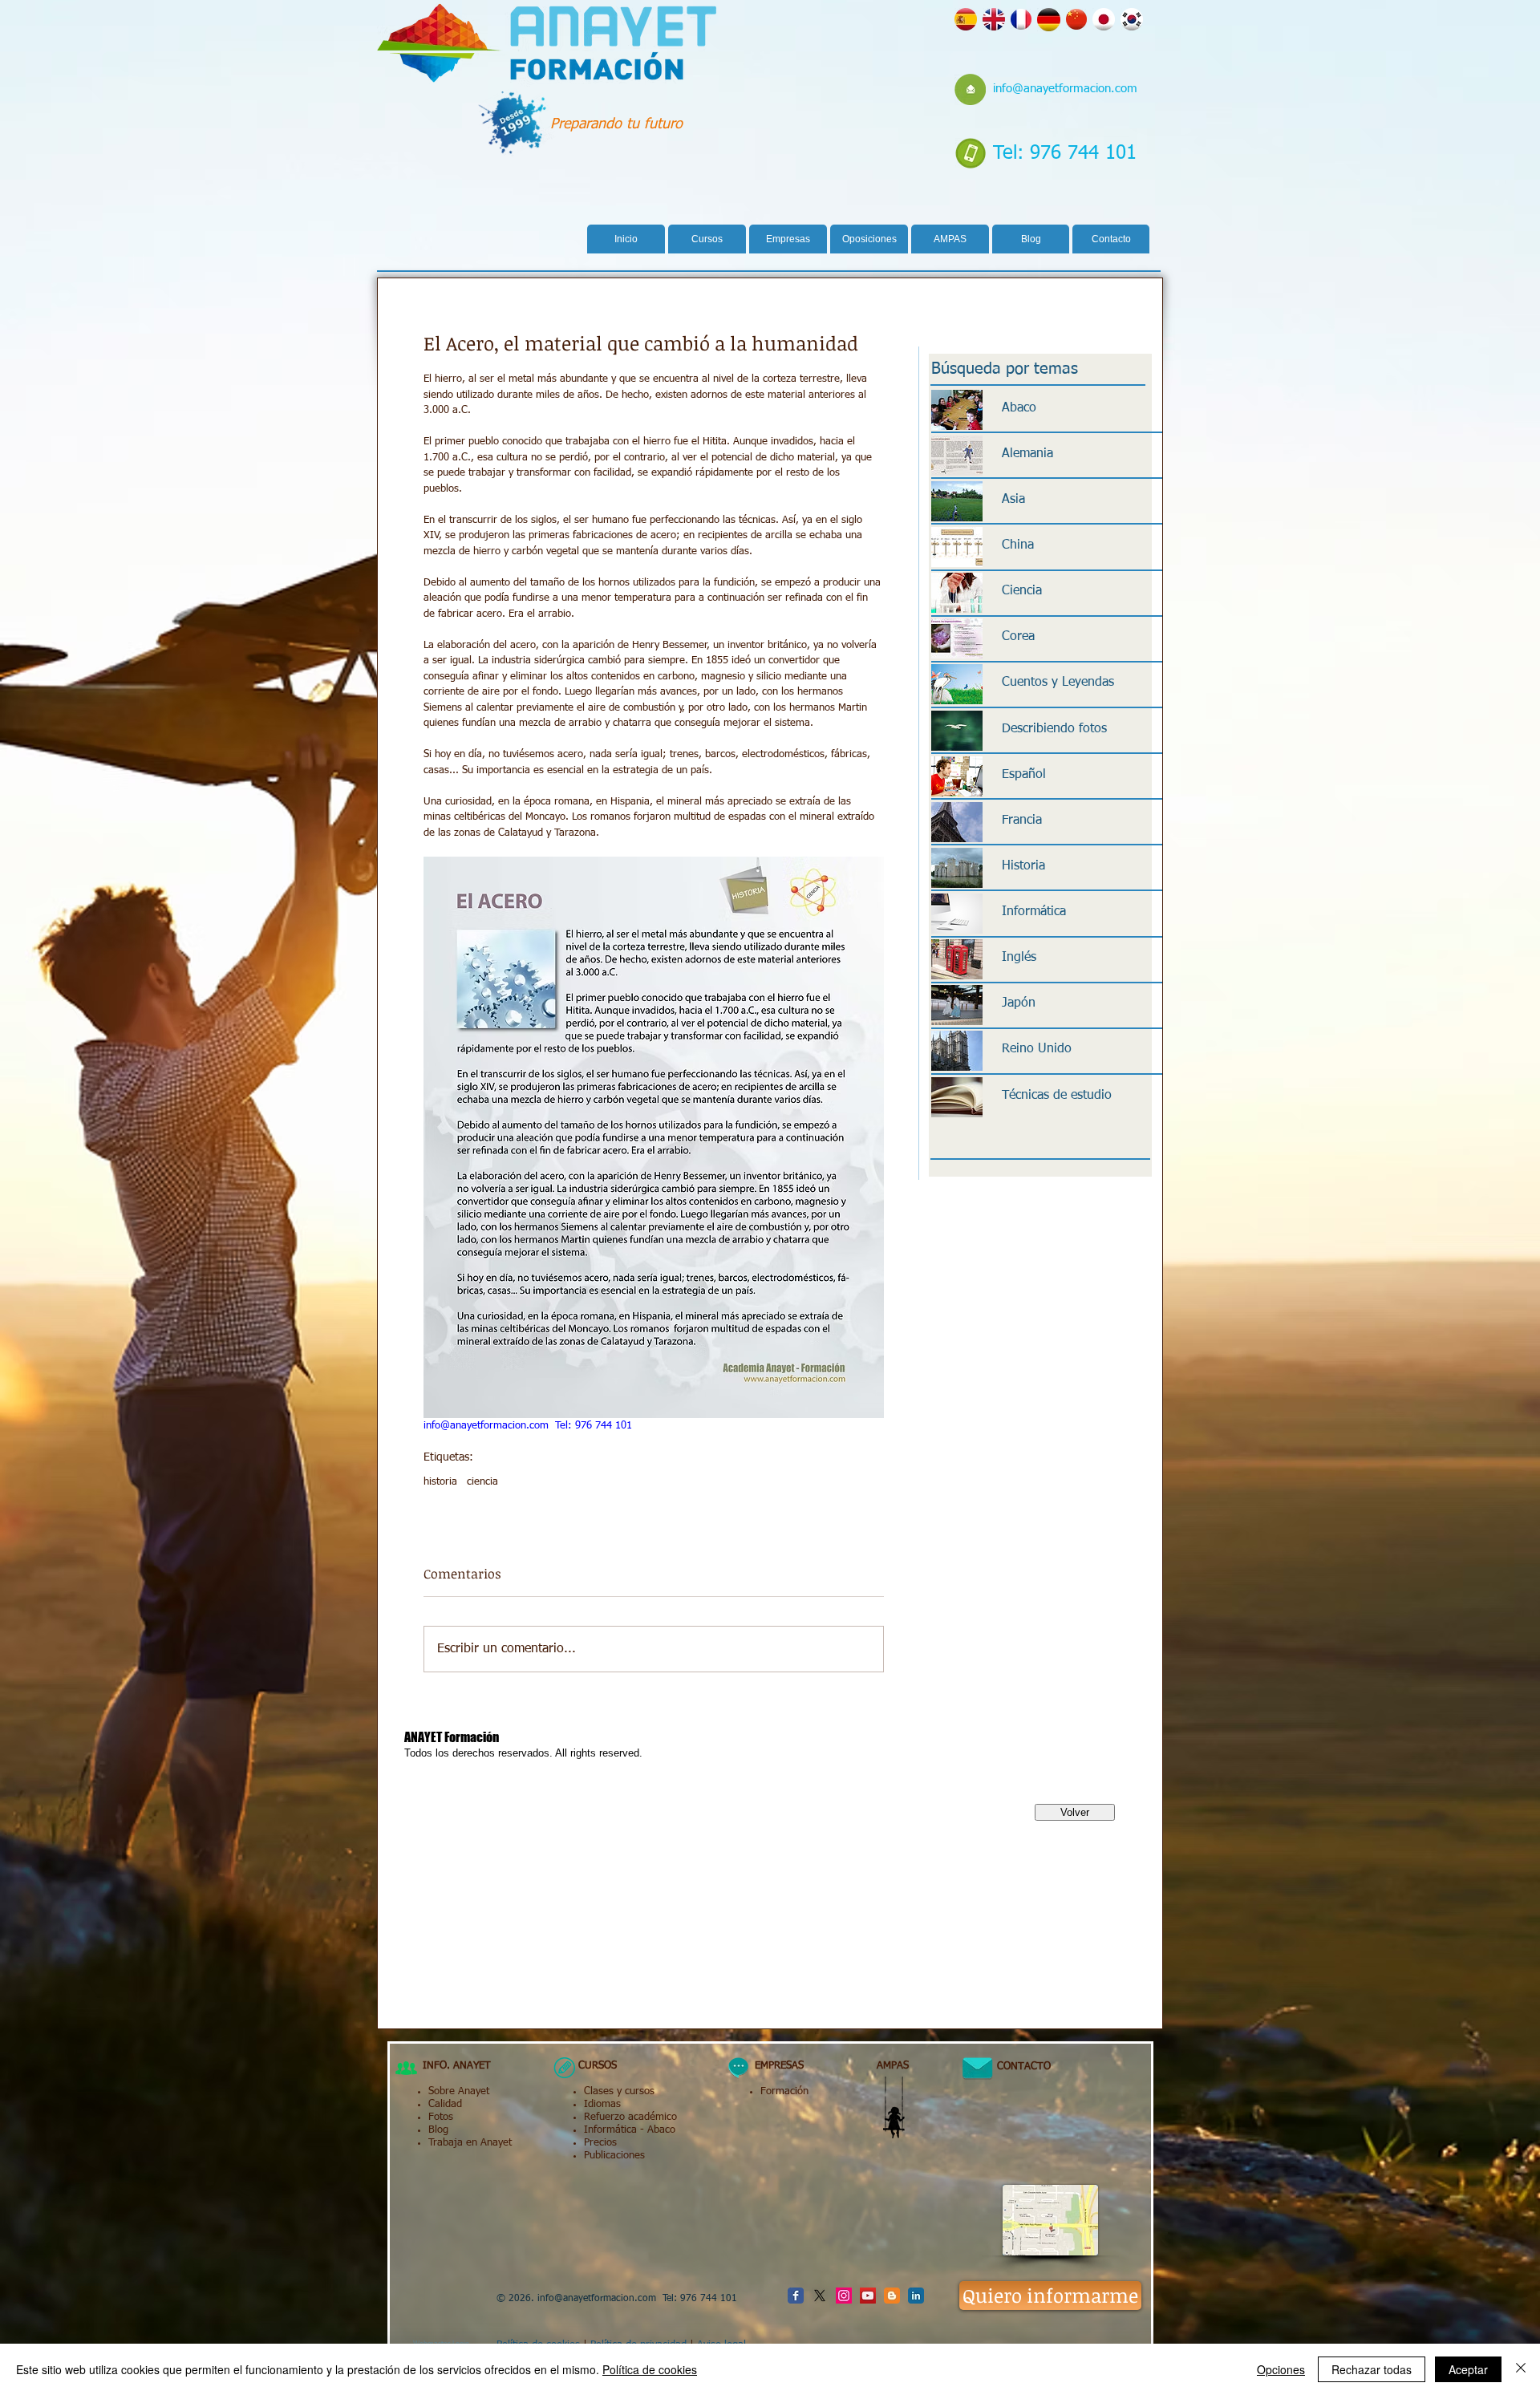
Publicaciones (614, 2156)
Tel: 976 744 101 (1065, 153)
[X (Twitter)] (820, 2296)
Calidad (445, 2104)
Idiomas (602, 2104)
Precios (600, 2143)
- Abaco (656, 2130)
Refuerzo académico (630, 2117)
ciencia (482, 1482)
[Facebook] (796, 2296)
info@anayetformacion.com (1065, 89)
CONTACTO (1017, 2067)
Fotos (441, 2117)
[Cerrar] (1521, 2369)
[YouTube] (868, 2296)
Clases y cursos (619, 2091)
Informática (610, 2130)
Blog (438, 2130)
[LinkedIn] (916, 2296)
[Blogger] (892, 2296)
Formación (784, 2091)
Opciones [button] (1281, 2369)
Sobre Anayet (459, 2091)
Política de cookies (650, 2369)
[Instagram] (844, 2296)
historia (440, 1482)
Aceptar (1468, 2369)
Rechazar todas (1372, 2369)
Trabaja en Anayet (470, 2143)
